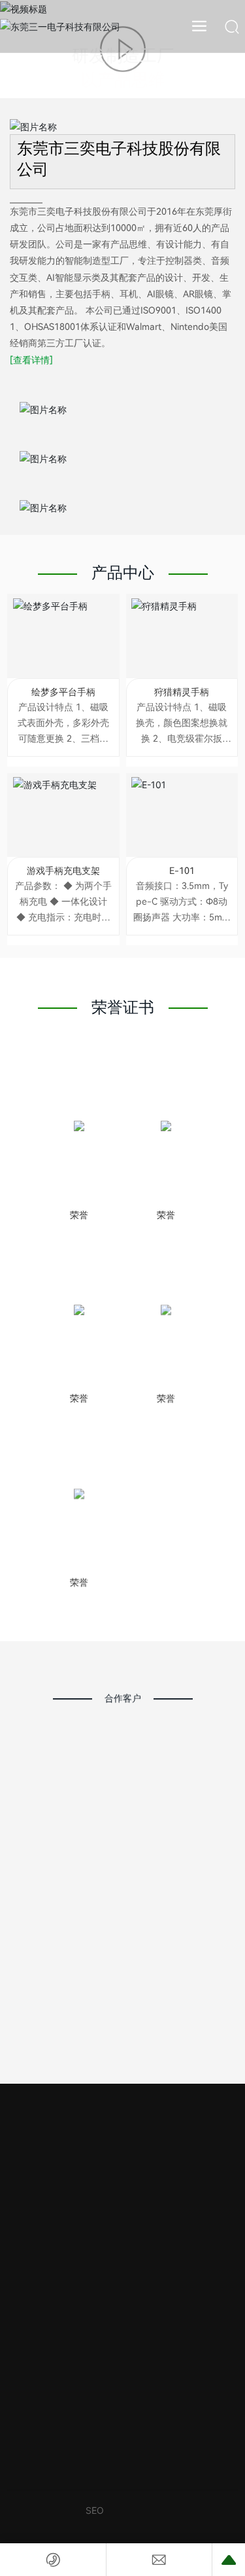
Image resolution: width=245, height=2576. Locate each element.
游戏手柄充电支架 (63, 886)
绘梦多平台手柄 (63, 707)
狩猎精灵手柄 (182, 707)
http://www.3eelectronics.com (141, 2196)
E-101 (182, 886)
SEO (95, 2525)
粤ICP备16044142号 (43, 2530)
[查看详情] (31, 375)
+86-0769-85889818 (123, 2144)
